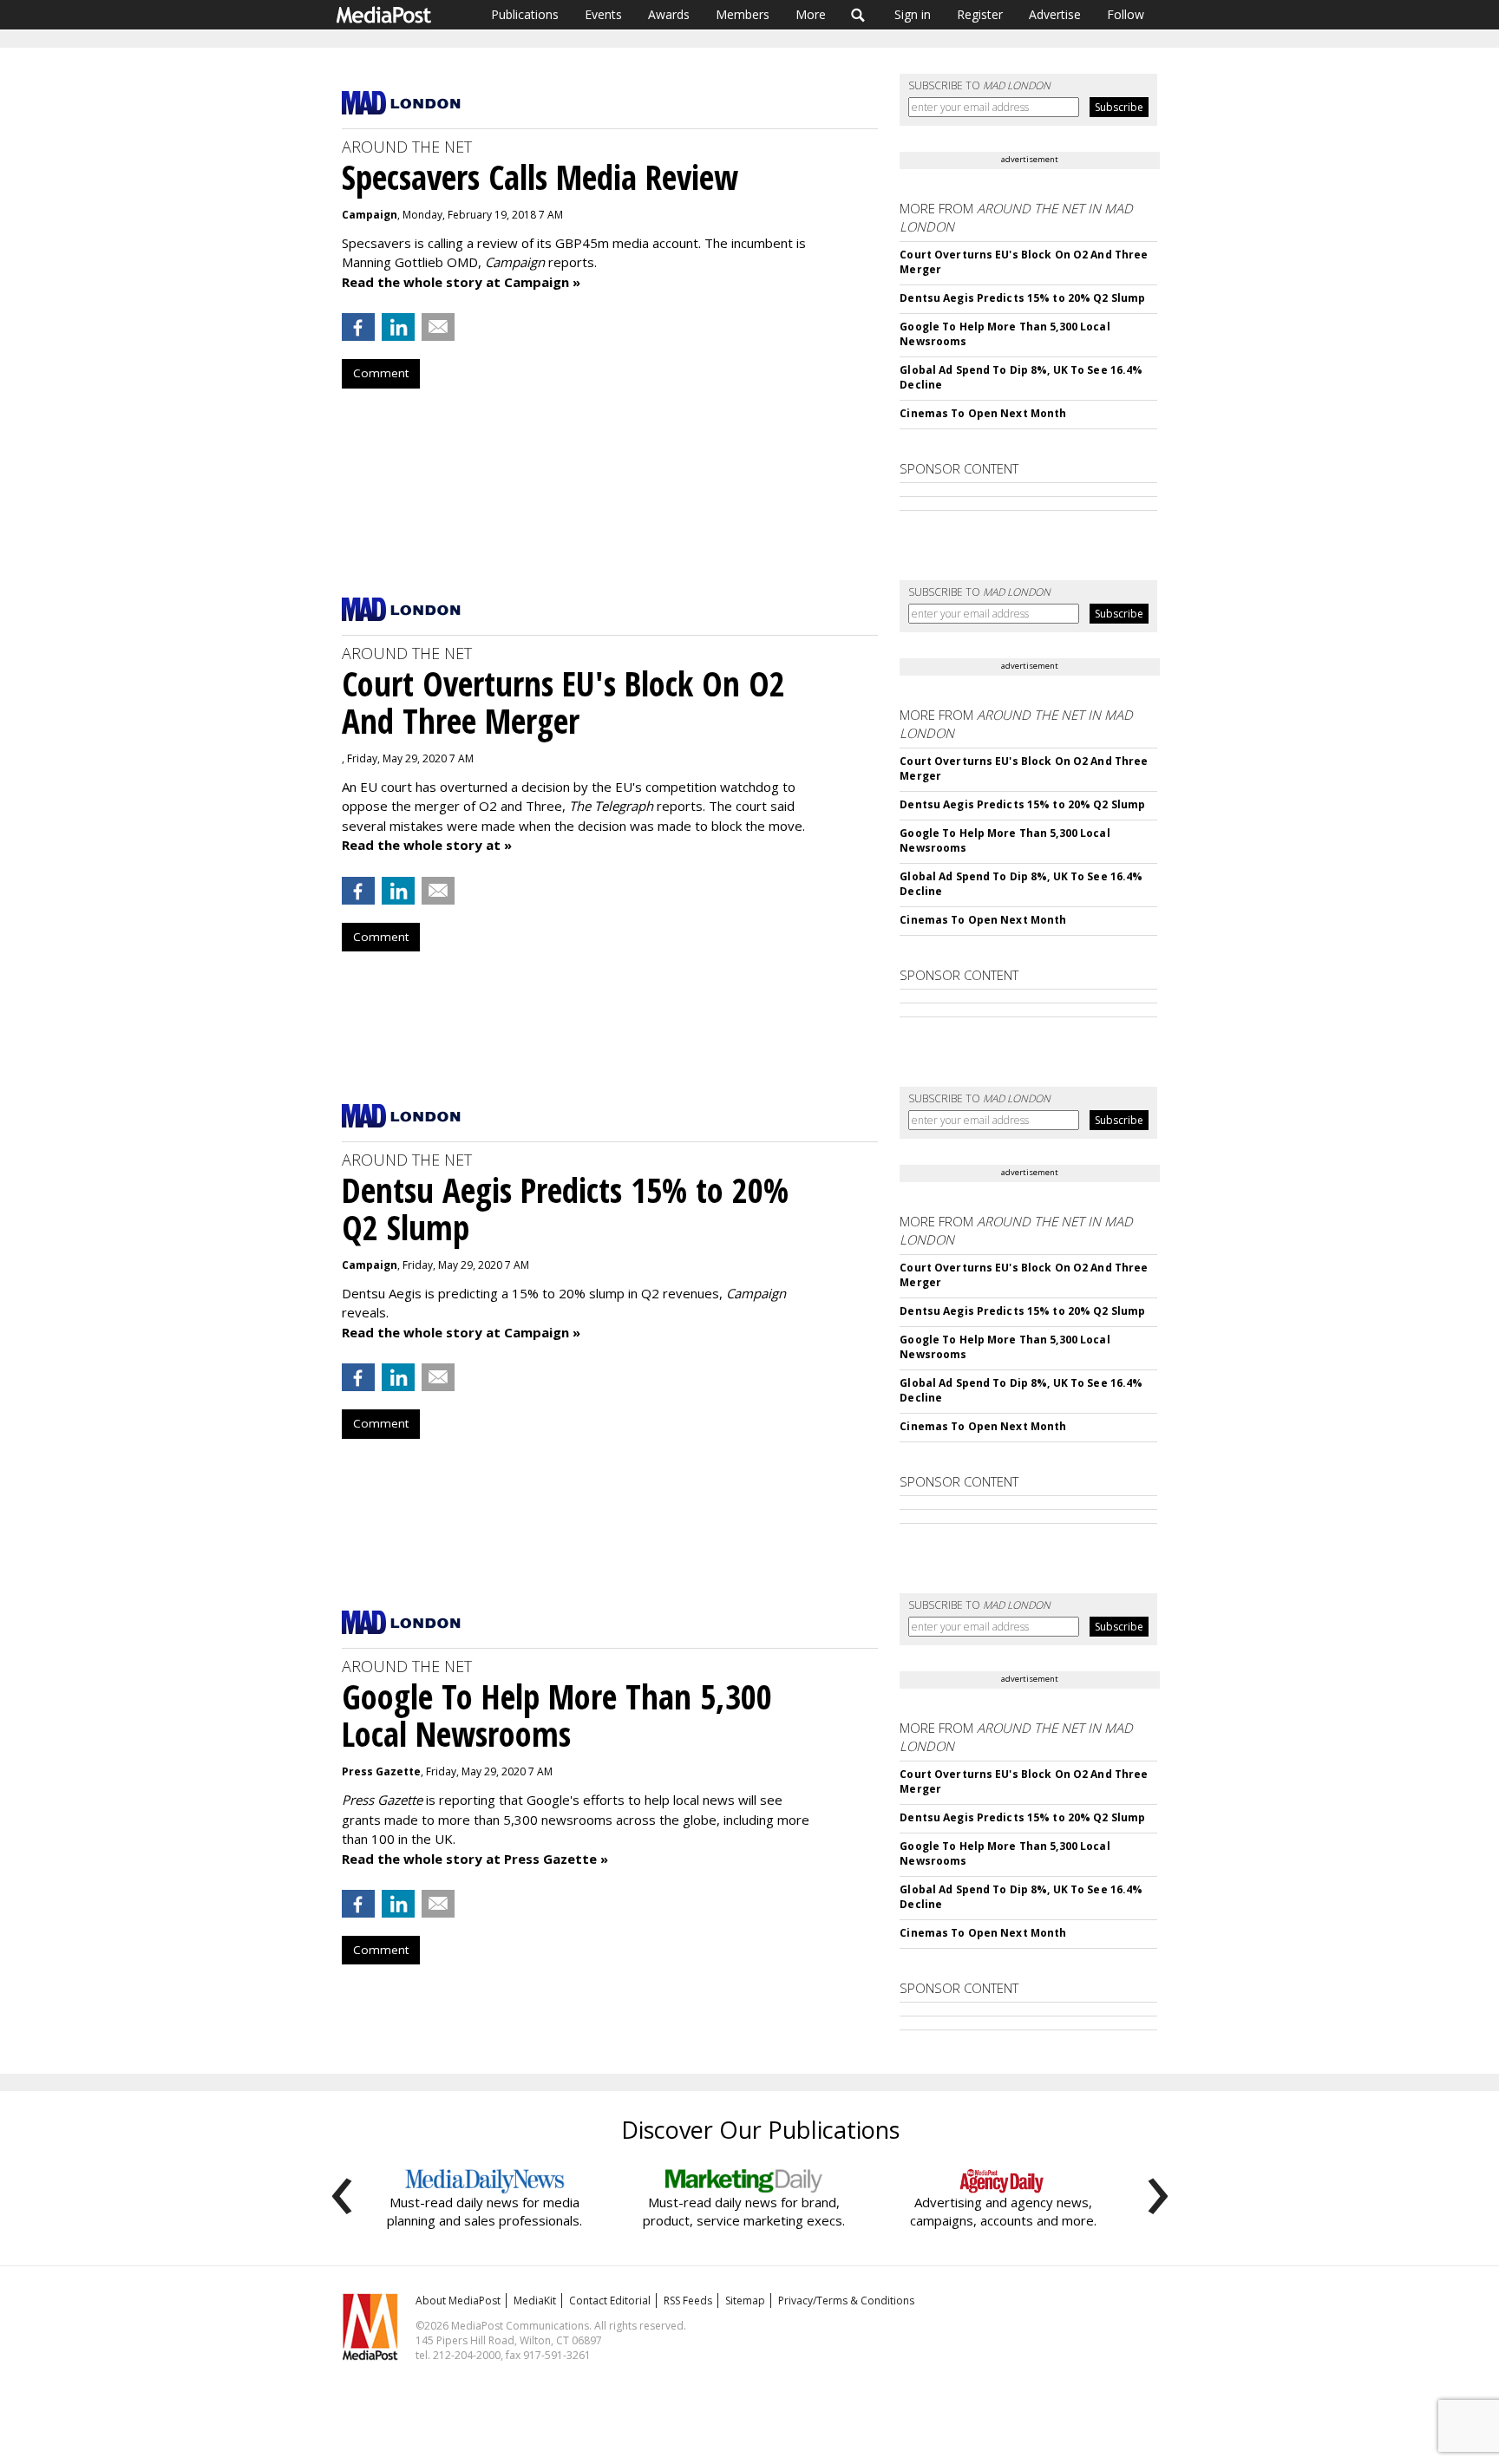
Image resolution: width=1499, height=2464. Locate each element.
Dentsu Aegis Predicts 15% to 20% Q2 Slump (1022, 298)
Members (743, 14)
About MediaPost (458, 2301)
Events (603, 14)
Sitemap (745, 2301)
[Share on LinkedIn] (398, 327)
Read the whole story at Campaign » (461, 282)
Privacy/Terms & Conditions (846, 2301)
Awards (669, 14)
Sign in (913, 14)
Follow (1126, 14)
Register (980, 14)
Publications (525, 14)
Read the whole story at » (427, 845)
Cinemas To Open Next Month (983, 413)
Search (858, 15)
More (811, 14)
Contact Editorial (610, 2301)
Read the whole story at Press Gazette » (475, 1859)
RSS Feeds (688, 2301)
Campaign (370, 215)
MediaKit (535, 2301)
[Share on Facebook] (358, 327)
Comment (381, 373)
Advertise (1055, 14)
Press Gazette (381, 1771)
